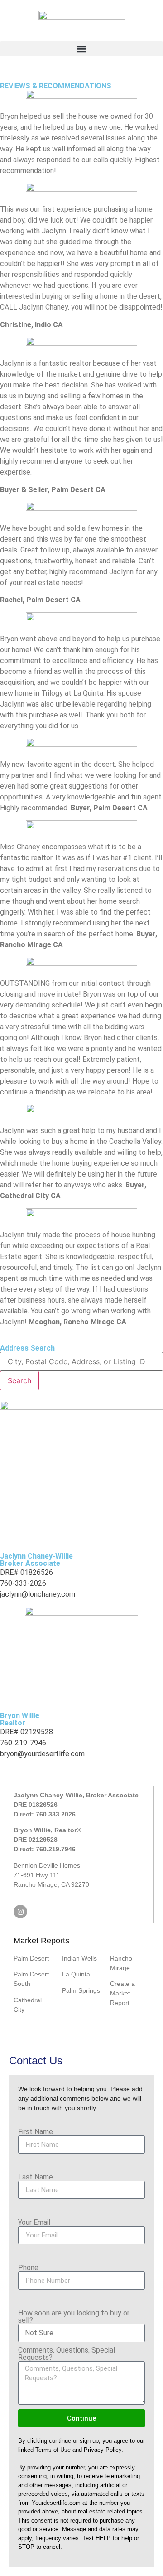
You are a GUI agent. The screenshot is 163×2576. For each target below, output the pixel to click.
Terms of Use (53, 2450)
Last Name (36, 2177)
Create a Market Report (122, 1993)
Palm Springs (81, 1990)
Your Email (34, 2223)
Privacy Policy (103, 2450)
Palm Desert (31, 1958)
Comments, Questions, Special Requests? (67, 2354)
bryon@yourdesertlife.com (42, 1754)
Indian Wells (79, 1958)
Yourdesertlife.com (56, 2503)
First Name (36, 2132)
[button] (81, 49)
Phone (28, 2268)
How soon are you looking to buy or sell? (74, 2317)
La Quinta (76, 1974)
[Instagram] (20, 1912)
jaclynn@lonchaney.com (38, 1594)
